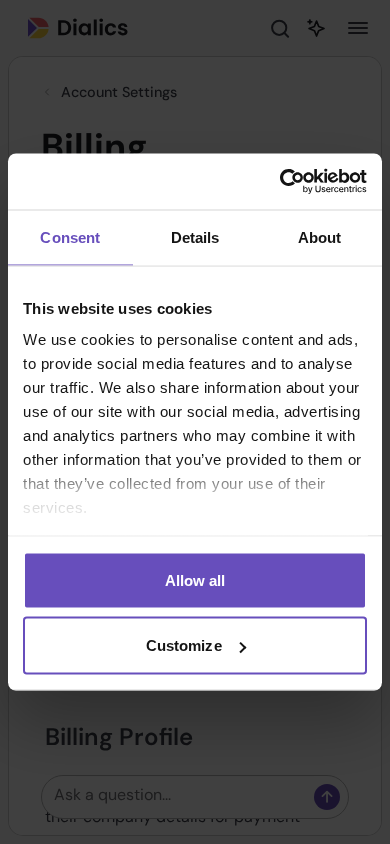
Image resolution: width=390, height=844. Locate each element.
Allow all (195, 579)
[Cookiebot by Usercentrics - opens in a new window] (280, 182)
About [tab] (320, 236)
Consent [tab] (70, 236)
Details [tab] (195, 236)
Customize (184, 645)
